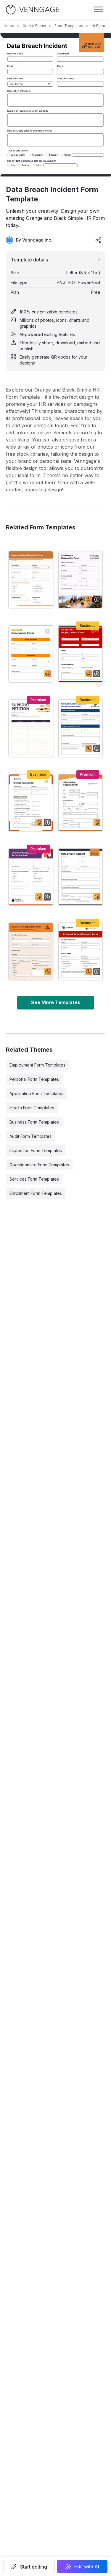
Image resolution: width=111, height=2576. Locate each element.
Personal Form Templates (34, 1079)
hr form (98, 26)
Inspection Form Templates (36, 1150)
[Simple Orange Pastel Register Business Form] (31, 951)
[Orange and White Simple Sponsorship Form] (31, 580)
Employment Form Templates (37, 1065)
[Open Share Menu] (99, 240)
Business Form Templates (34, 1122)
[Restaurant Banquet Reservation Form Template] (31, 654)
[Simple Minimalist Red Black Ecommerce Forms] (81, 654)
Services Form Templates (34, 1179)
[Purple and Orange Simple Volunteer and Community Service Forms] (31, 877)
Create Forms (34, 26)
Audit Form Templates (30, 1136)
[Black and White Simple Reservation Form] (81, 580)
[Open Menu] (99, 10)
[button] (29, 2566)
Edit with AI (87, 2566)
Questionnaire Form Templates (39, 1165)
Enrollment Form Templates (36, 1193)
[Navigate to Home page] (33, 10)
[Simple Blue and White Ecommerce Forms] (81, 728)
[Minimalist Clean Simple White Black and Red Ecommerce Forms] (81, 951)
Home (9, 26)
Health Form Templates (32, 1108)
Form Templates (69, 26)
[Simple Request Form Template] (81, 803)
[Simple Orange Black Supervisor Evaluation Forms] (31, 803)
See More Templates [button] (56, 1002)
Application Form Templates (36, 1093)
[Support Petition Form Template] (31, 728)
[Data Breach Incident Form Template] (81, 877)
